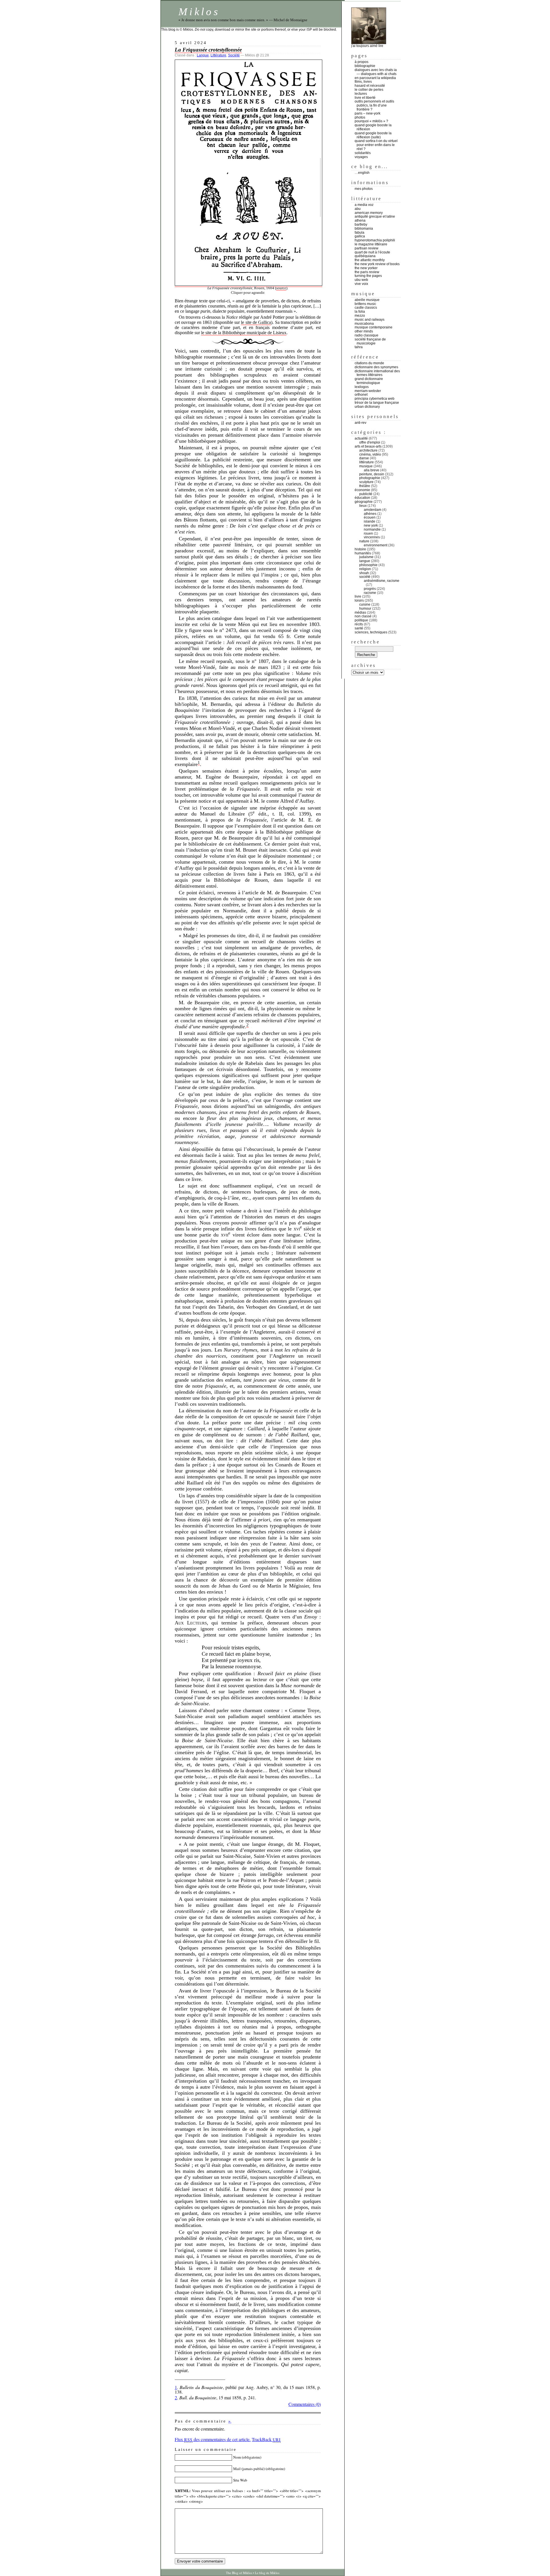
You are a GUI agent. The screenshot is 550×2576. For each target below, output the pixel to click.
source (281, 288)
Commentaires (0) (305, 2404)
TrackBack (266, 2439)
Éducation (362, 498)
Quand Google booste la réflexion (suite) (373, 135)
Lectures (361, 94)
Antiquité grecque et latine (375, 216)
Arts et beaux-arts (368, 446)
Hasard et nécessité (370, 86)
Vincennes (372, 537)
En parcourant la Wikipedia (375, 78)
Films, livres (363, 82)
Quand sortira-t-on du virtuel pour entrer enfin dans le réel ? (376, 145)
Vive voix (361, 284)
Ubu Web (361, 280)
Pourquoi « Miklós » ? (371, 121)
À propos (362, 62)
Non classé (363, 616)
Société (234, 55)
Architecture (368, 450)
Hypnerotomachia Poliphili (375, 240)
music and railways (370, 320)
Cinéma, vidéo (370, 454)
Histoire (360, 549)
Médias (360, 613)
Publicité (366, 494)
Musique (366, 466)
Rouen (368, 533)
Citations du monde (369, 363)
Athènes (370, 514)
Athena (360, 220)
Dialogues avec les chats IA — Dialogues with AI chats (376, 72)
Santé (359, 628)
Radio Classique (367, 335)
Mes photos (364, 189)
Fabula (360, 233)
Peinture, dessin (372, 474)
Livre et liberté (365, 98)
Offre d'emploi (370, 442)
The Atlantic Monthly (370, 260)
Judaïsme (366, 557)
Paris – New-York (368, 113)
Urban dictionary (367, 407)
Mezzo (360, 316)
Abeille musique (367, 300)
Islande (370, 521)
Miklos (199, 12)
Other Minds (364, 331)
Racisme (370, 593)
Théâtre (365, 486)
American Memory (369, 213)
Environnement (376, 545)
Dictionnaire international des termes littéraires (377, 373)
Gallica (360, 236)
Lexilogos (362, 387)
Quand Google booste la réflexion (373, 127)
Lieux (363, 506)
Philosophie (368, 565)
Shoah (364, 573)
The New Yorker (366, 268)
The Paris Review (367, 272)
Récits (359, 624)
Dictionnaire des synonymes (376, 367)
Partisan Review (367, 248)
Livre (358, 596)
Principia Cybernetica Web (375, 399)
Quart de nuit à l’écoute (372, 252)
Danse (364, 458)
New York (371, 525)
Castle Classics (366, 308)
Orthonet (361, 395)
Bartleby (361, 224)
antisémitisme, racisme (382, 581)
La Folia (360, 312)
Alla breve (372, 470)
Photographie (370, 478)
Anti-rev (361, 423)
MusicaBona (364, 324)
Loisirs (359, 600)
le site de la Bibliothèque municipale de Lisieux (244, 333)
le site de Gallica (256, 322)
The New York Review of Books (377, 264)
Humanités (363, 553)
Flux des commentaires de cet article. (213, 2439)
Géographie (364, 502)
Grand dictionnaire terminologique (369, 381)
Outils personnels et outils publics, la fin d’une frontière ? (374, 105)
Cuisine (365, 604)
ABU (358, 209)
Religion (365, 569)
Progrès (370, 589)
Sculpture (366, 482)
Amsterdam (373, 510)
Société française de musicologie (370, 341)
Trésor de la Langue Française (377, 403)
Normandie (372, 529)
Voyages (361, 157)
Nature (364, 541)
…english (362, 173)
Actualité (361, 438)
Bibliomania (364, 229)
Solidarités (363, 153)
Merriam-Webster (368, 391)
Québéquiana (365, 256)
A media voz (364, 205)
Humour (365, 608)
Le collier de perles (369, 90)
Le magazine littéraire (371, 244)
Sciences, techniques (371, 632)
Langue (203, 55)
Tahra (359, 347)
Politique (361, 620)
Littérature (218, 55)
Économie (362, 490)
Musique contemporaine (374, 327)
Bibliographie (365, 66)
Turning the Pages (368, 276)
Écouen (370, 517)
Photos (360, 117)
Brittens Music (365, 304)
